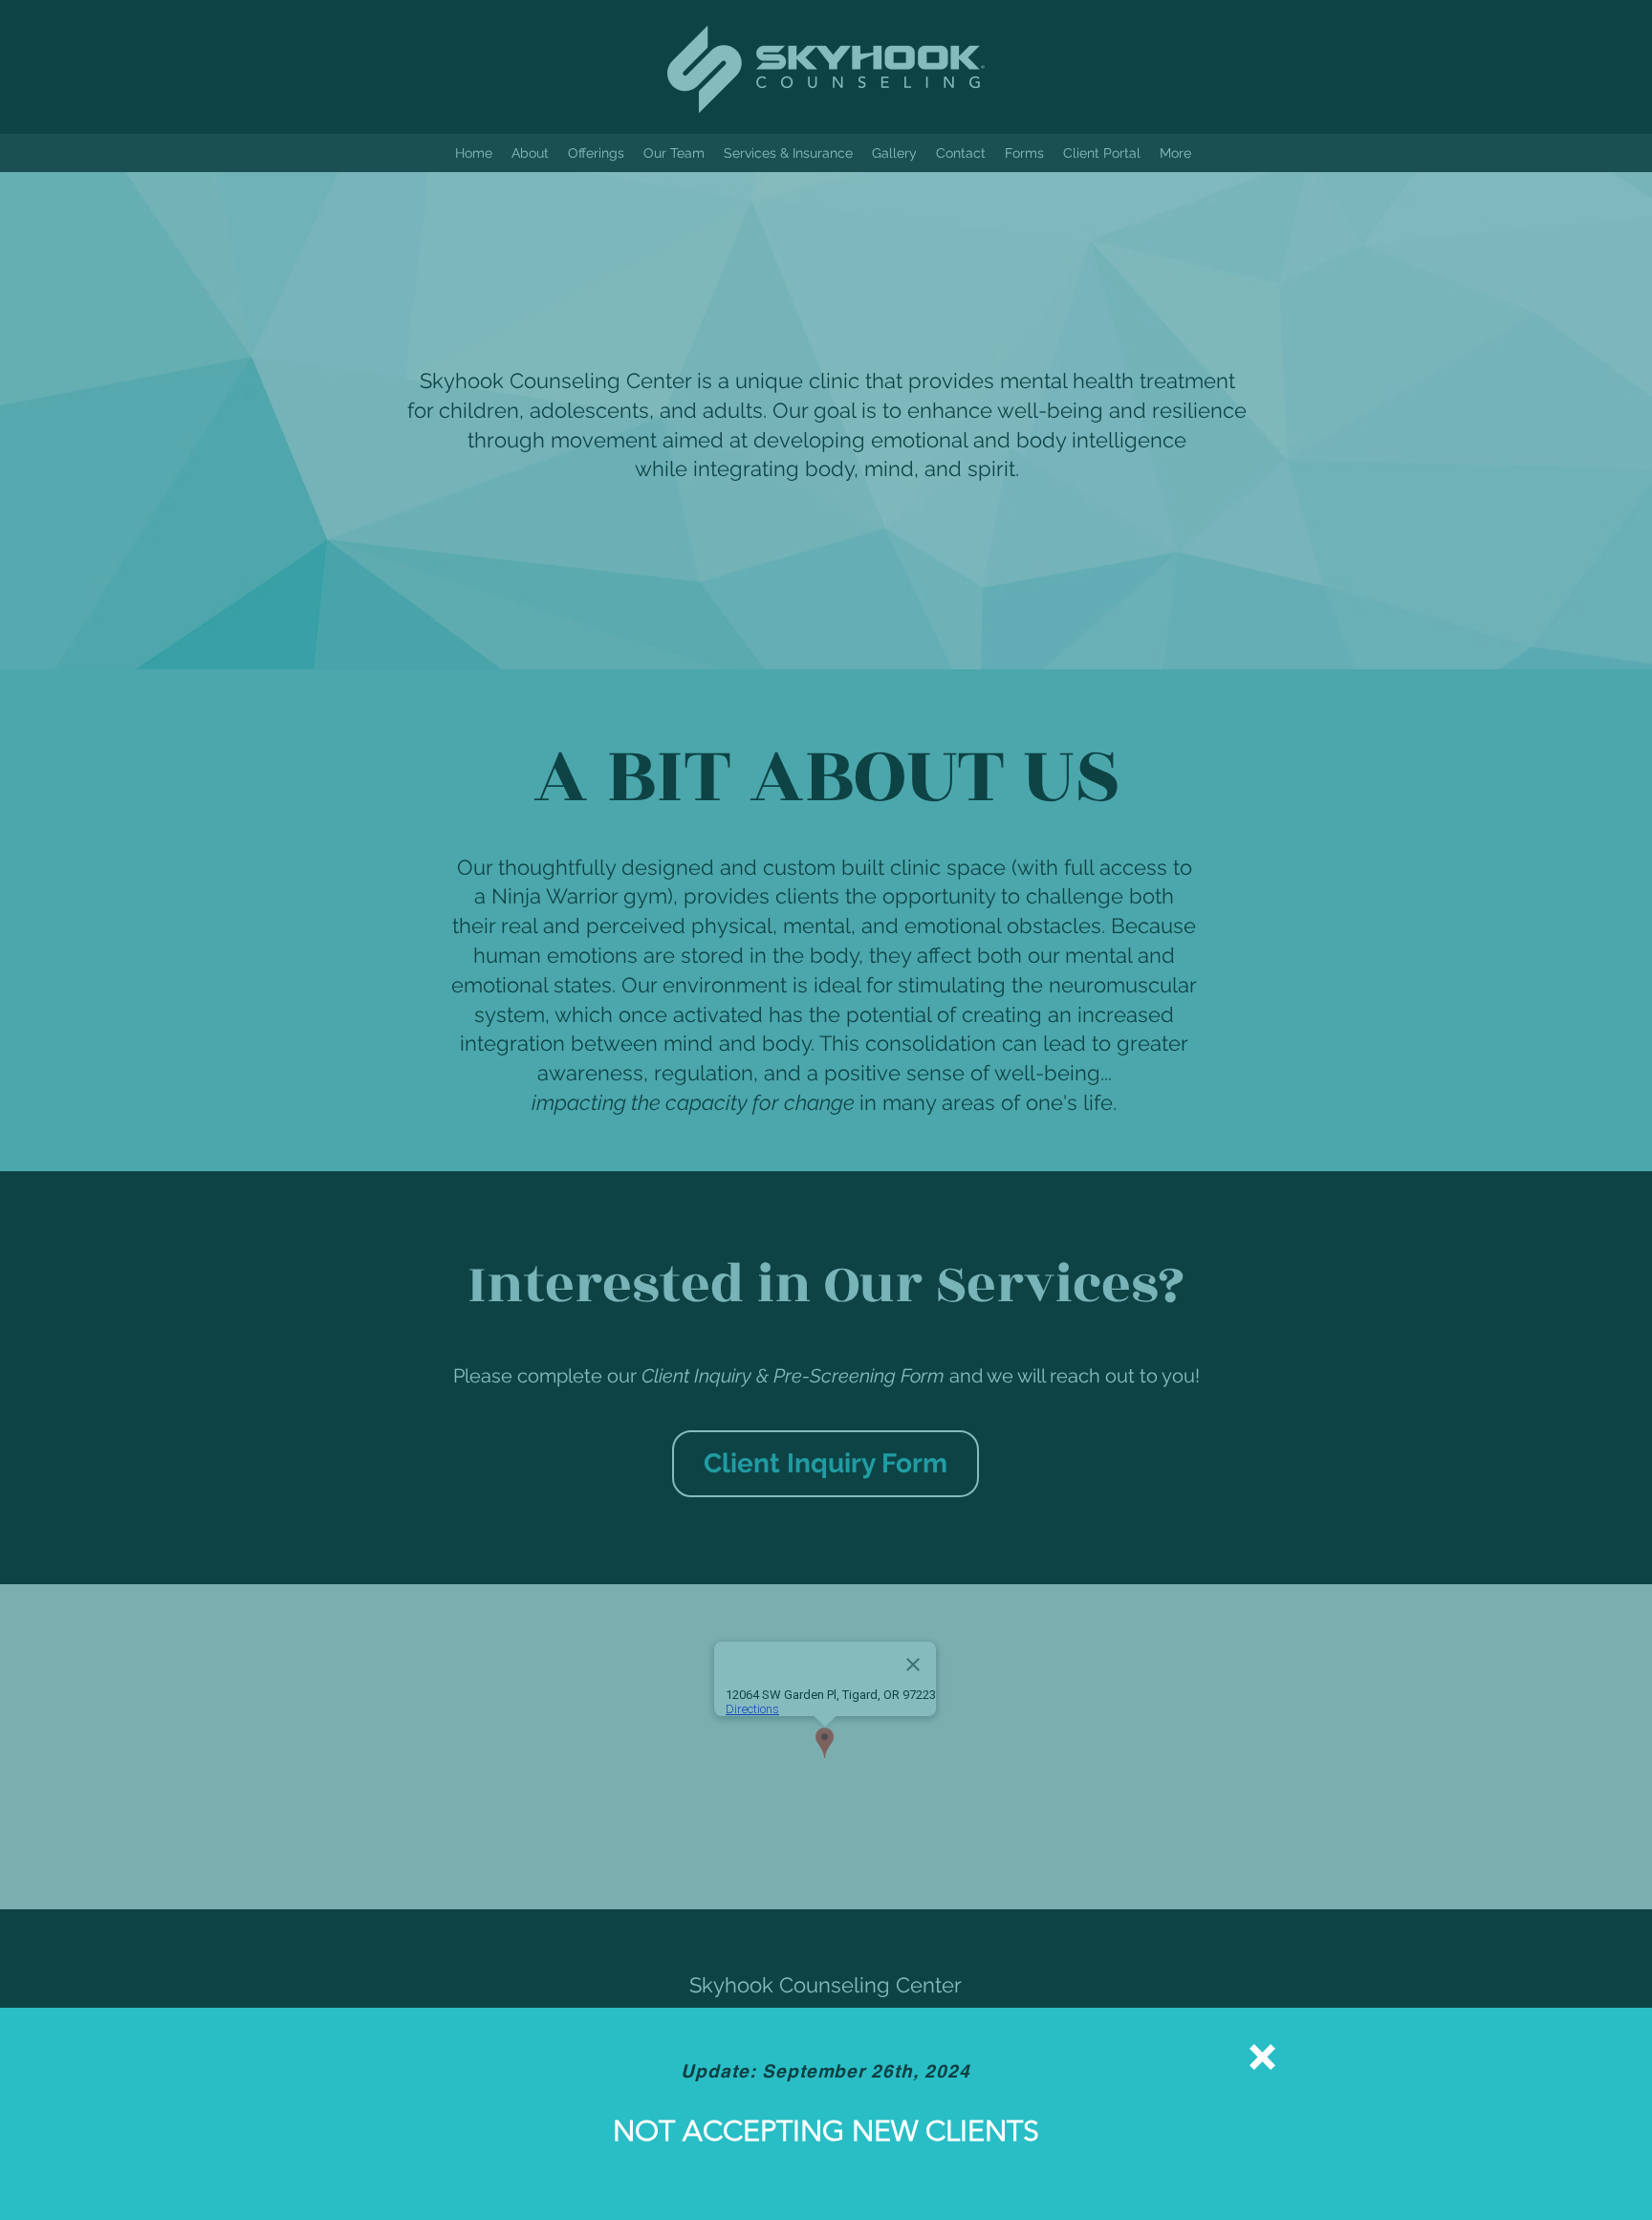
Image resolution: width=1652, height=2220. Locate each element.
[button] (1262, 2057)
